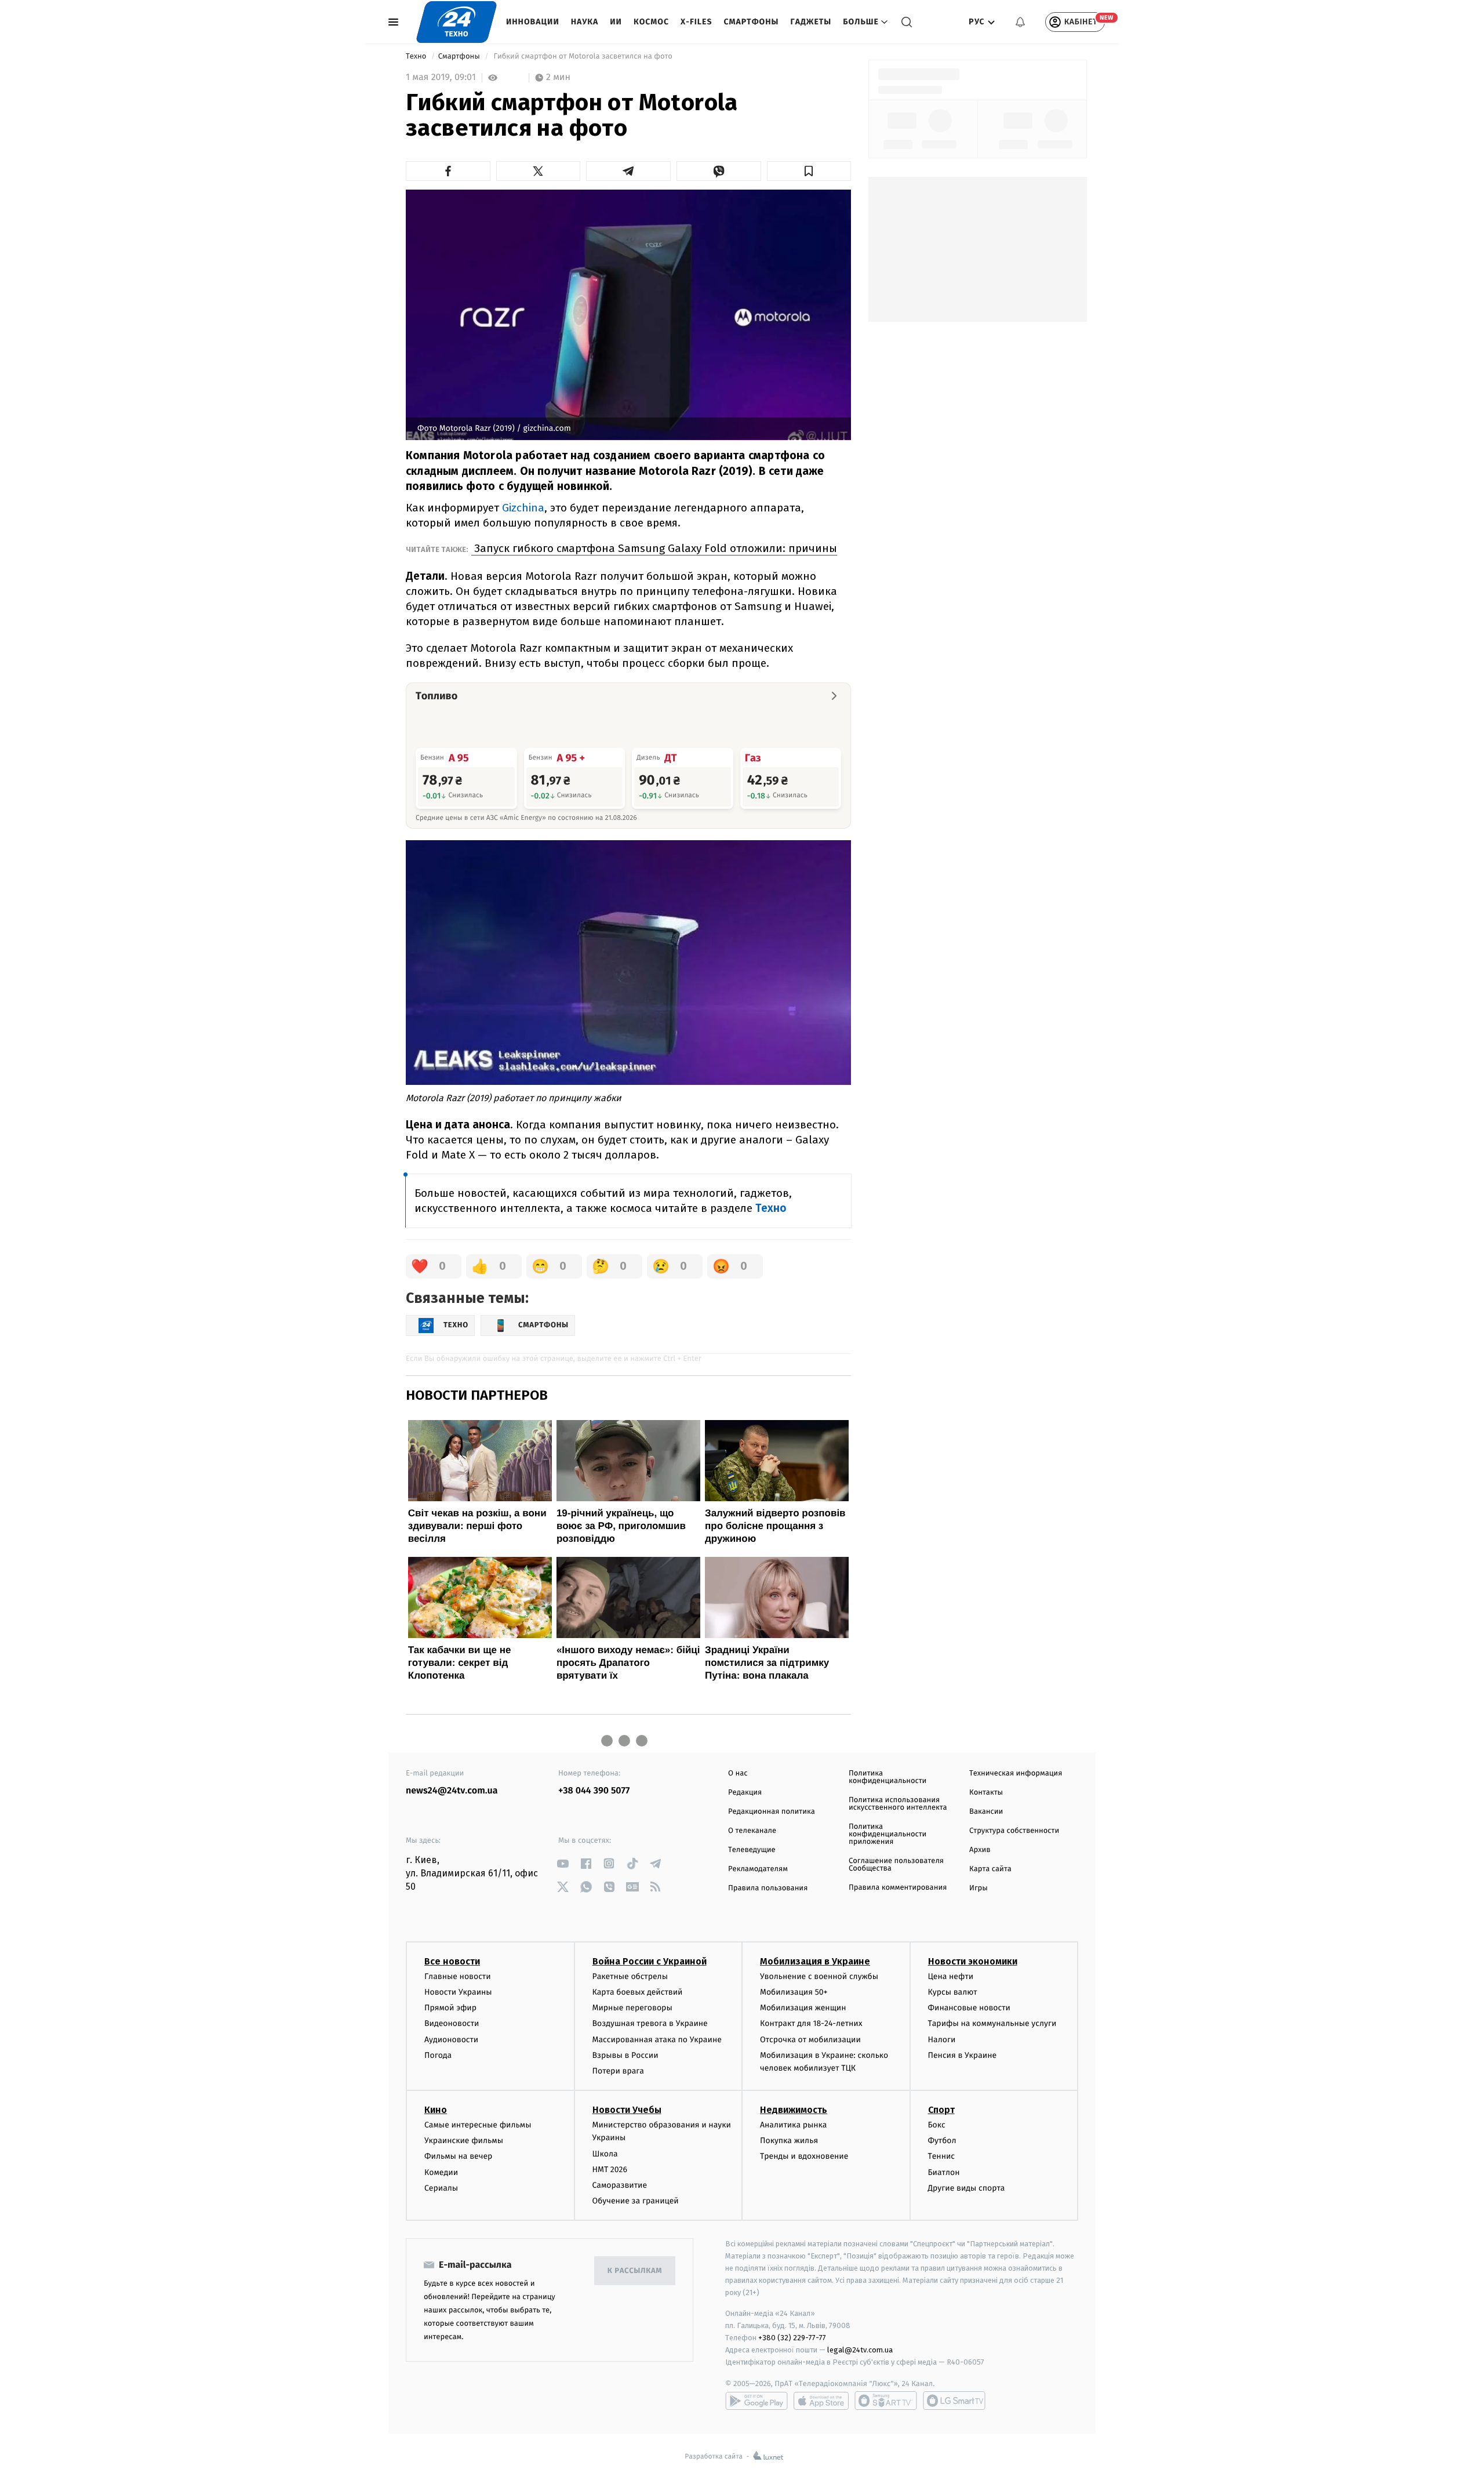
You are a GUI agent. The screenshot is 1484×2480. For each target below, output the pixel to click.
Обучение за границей (636, 2201)
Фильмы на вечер (458, 2156)
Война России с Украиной (650, 1961)
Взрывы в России (625, 2055)
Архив (980, 1850)
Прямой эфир (450, 2008)
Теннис (942, 2156)
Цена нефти (951, 1976)
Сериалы (441, 2188)
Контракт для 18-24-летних (811, 2023)
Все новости (452, 1961)
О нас (738, 1773)
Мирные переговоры (632, 2008)
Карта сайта (990, 1869)
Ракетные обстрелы (630, 1976)
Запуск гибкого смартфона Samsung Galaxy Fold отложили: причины (654, 548)
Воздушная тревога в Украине (650, 2023)
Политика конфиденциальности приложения (888, 1834)
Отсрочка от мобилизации (810, 2040)
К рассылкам (635, 2271)
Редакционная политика (772, 1812)
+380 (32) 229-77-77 (792, 2338)
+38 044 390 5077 (594, 1791)
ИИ (616, 22)
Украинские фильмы (464, 2141)
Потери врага (618, 2071)
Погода (438, 2055)
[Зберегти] (809, 171)
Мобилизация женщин (803, 2008)
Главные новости (458, 1976)
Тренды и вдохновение (804, 2156)
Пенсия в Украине (963, 2055)
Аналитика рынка (794, 2125)
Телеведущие (752, 1850)
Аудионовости (451, 2040)
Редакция (745, 1793)
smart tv (886, 2401)
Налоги (942, 2040)
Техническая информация (1016, 1773)
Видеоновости (452, 2023)
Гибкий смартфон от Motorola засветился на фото (583, 57)
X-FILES (696, 22)
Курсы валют (953, 1992)
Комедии (441, 2172)
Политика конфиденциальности (888, 1777)
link (563, 1863)
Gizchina (523, 508)
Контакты (986, 1793)
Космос (651, 22)
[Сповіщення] (1020, 22)
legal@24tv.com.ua (860, 2350)
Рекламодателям (758, 1869)
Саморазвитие (620, 2185)
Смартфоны (751, 22)
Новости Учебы (627, 2110)
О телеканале (752, 1831)
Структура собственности (1014, 1831)
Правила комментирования (898, 1888)
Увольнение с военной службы (819, 1976)
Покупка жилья (789, 2141)
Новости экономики (973, 1961)
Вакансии (986, 1812)
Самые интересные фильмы (478, 2125)
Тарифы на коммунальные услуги (992, 2023)
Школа (605, 2154)
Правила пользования (768, 1888)
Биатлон (944, 2172)
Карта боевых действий (638, 1992)
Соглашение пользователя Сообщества (896, 1865)
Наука (585, 22)
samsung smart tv (954, 2401)
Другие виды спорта (967, 2188)
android (756, 2401)
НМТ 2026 (610, 2169)
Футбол (942, 2141)
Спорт (941, 2110)
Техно (417, 57)
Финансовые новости (969, 2008)
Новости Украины (458, 1992)
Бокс (937, 2125)
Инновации (533, 22)
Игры (979, 1888)
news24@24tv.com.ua (452, 1791)
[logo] (457, 22)
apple (821, 2401)
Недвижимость (794, 2110)
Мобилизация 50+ (794, 1992)
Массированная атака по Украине (657, 2040)
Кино (436, 2110)
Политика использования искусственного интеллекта (898, 1804)
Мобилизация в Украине (815, 1961)
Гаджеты (811, 22)
